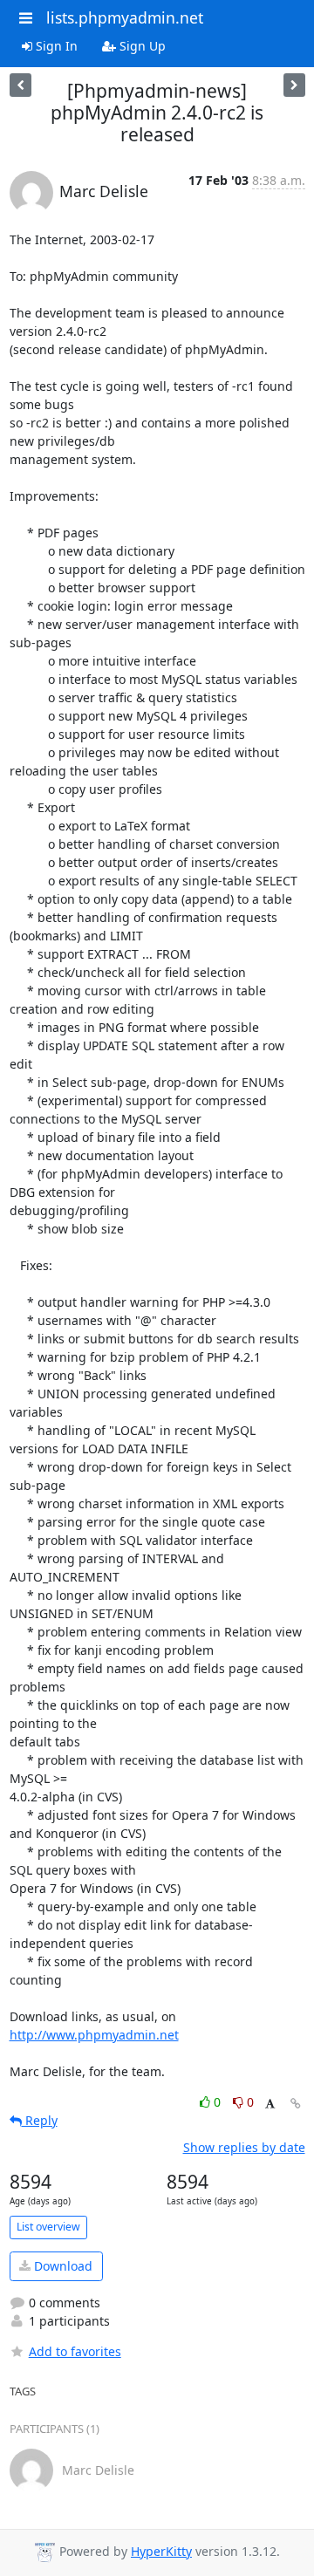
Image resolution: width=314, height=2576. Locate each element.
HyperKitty (161, 2551)
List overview (48, 2227)
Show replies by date (244, 2147)
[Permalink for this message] (296, 2104)
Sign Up (141, 46)
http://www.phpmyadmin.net (94, 2035)
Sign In (55, 46)
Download (61, 2266)
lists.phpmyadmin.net (125, 17)
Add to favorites (75, 2351)
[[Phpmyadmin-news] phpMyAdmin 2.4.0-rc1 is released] (294, 85)
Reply (40, 2120)
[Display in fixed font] (270, 2105)
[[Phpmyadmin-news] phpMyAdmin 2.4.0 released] (20, 85)
